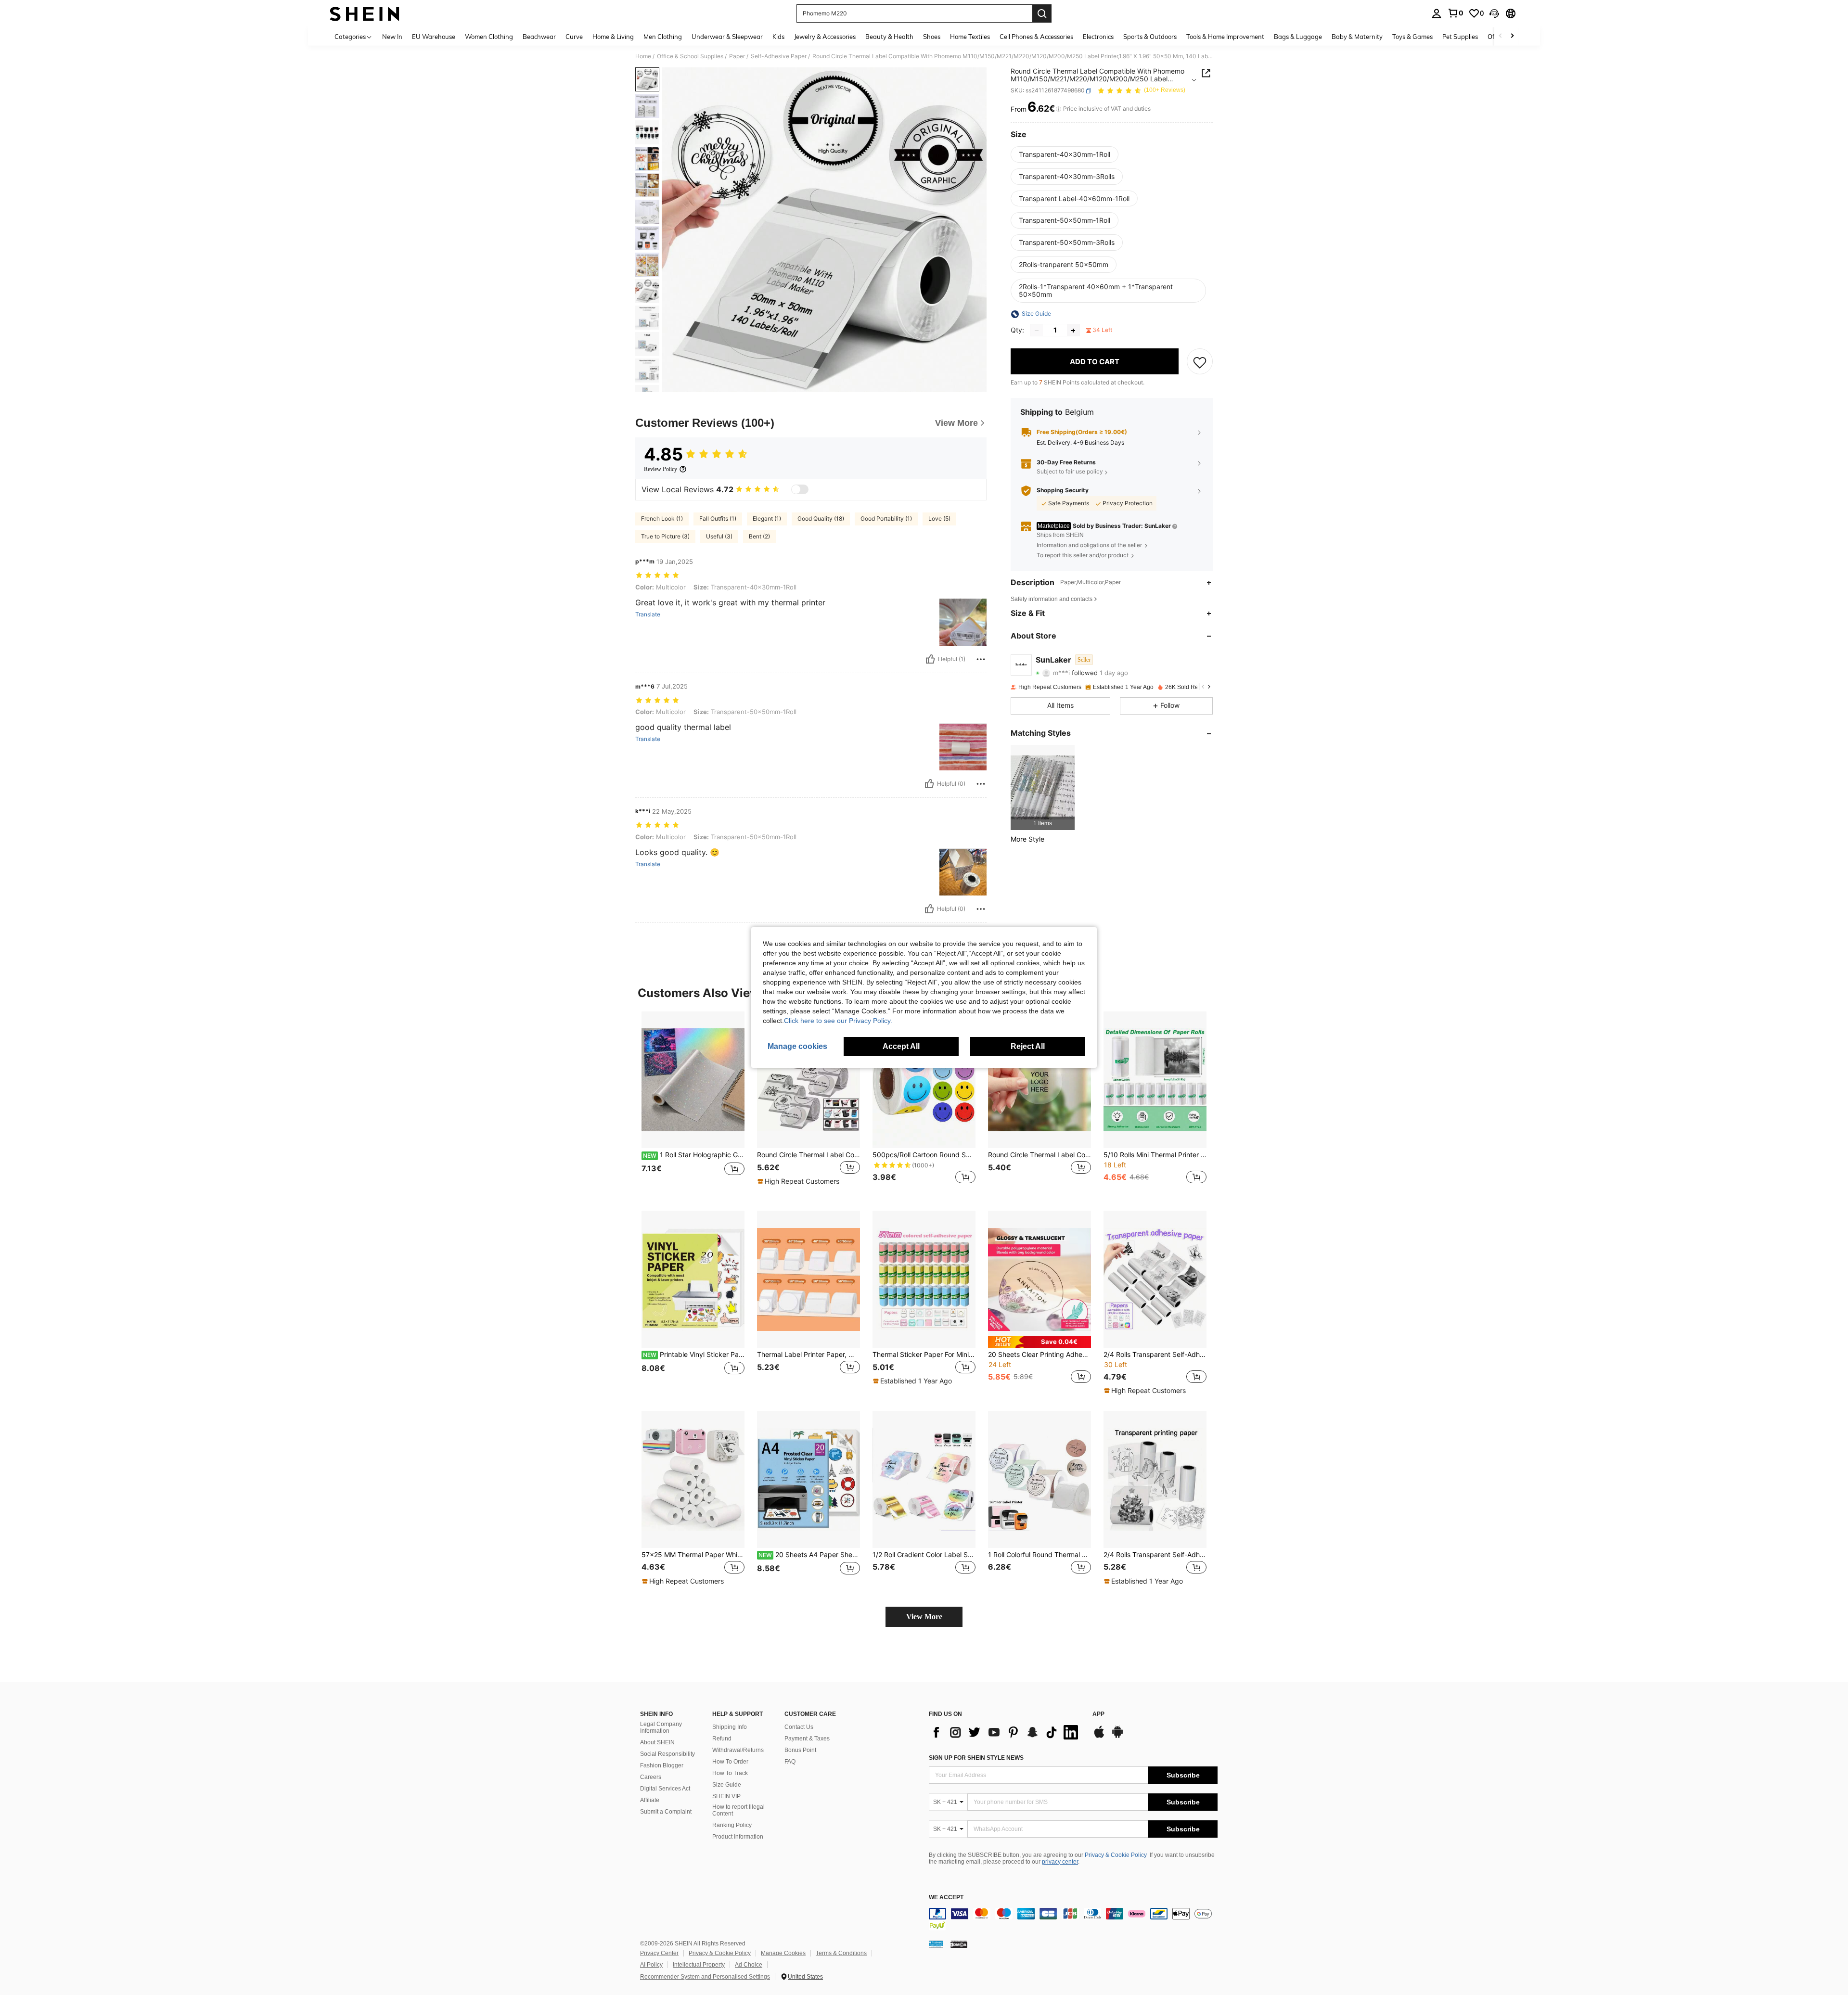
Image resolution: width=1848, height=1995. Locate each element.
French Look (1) (662, 518)
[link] (1455, 13)
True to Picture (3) (665, 536)
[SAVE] (1200, 362)
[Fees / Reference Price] (1059, 109)
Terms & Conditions (841, 1953)
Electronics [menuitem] (1098, 37)
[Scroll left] (1501, 36)
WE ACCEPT (946, 1898)
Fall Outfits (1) (718, 518)
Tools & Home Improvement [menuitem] (1225, 37)
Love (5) (939, 518)
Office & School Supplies (690, 56)
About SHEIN (657, 1742)
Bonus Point (800, 1750)
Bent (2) (759, 536)
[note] (800, 1181)
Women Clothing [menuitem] (489, 37)
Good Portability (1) (886, 518)
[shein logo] (365, 13)
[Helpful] (930, 659)
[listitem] (1043, 787)
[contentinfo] (1073, 1919)
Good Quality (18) (821, 518)
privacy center (1060, 1862)
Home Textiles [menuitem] (970, 37)
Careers (651, 1777)
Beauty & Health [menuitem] (889, 37)
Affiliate (650, 1800)
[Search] (1042, 13)
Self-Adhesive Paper (779, 56)
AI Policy (651, 1965)
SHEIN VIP (726, 1796)
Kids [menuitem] (778, 37)
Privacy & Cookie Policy (1116, 1855)
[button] (1494, 13)
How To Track (730, 1773)
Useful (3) (719, 536)
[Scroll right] (1512, 36)
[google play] (1117, 1737)
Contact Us (799, 1727)
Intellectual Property (699, 1965)
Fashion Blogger (662, 1765)
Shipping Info (730, 1727)
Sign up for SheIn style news (976, 1758)
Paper (737, 56)
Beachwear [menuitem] (539, 37)
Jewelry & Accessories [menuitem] (825, 37)
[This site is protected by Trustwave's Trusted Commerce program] (936, 1944)
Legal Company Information (661, 1727)
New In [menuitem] (392, 37)
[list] (1006, 1732)
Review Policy (661, 469)
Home (643, 56)
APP (1098, 1714)
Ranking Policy (732, 1825)
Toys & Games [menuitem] (1412, 37)
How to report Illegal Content (738, 1810)
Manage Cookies (783, 1953)
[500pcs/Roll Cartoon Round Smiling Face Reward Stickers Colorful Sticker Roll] (924, 1080)
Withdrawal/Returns (738, 1750)
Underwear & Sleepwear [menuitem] (727, 37)
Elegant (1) (767, 518)
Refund (722, 1739)
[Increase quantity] (1073, 331)
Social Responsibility (667, 1754)
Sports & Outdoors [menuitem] (1150, 37)
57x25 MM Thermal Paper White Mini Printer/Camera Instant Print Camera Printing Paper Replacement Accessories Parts (693, 1555)
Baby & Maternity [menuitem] (1357, 37)
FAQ (790, 1762)
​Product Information (738, 1837)
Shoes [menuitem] (932, 37)
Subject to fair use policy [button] (1070, 472)
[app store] (1099, 1737)
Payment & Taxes (807, 1739)
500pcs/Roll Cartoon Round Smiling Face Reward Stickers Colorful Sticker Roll (924, 1155)
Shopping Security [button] (1063, 491)
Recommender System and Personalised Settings (705, 1977)
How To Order (730, 1762)
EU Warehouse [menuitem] (434, 37)
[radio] (1065, 154)
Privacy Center (659, 1953)
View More (924, 1617)
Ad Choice (749, 1965)
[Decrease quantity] (1037, 331)
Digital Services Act (665, 1789)
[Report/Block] (981, 659)
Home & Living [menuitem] (613, 37)
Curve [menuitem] (574, 37)
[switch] (800, 489)
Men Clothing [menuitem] (663, 37)
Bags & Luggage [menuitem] (1298, 37)
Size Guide (727, 1785)
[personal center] (1437, 13)
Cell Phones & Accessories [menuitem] (1036, 37)
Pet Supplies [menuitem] (1460, 37)
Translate (648, 614)
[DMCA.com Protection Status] (959, 1944)
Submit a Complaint (666, 1812)
